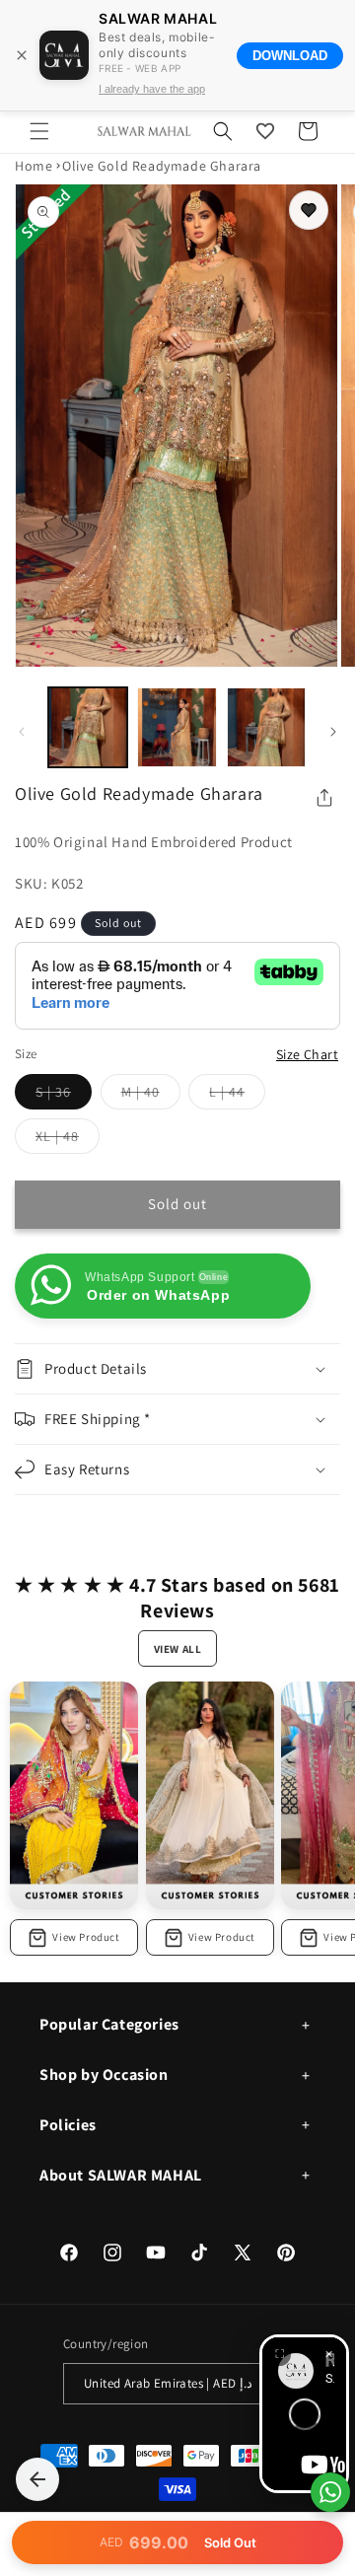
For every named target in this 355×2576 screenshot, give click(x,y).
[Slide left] (22, 732)
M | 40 (151, 1096)
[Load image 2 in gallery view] (177, 727)
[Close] (22, 55)
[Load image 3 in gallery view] (266, 727)
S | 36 (64, 1096)
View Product (86, 1937)
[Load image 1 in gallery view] (88, 727)
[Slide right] (333, 732)
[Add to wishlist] (309, 210)
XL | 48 (68, 1140)
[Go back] (37, 2479)
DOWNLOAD (290, 56)
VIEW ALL (178, 1649)
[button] (39, 131)
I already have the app (152, 89)
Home (34, 166)
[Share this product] (324, 798)
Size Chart (307, 1054)
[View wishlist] (265, 131)
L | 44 (237, 1096)
